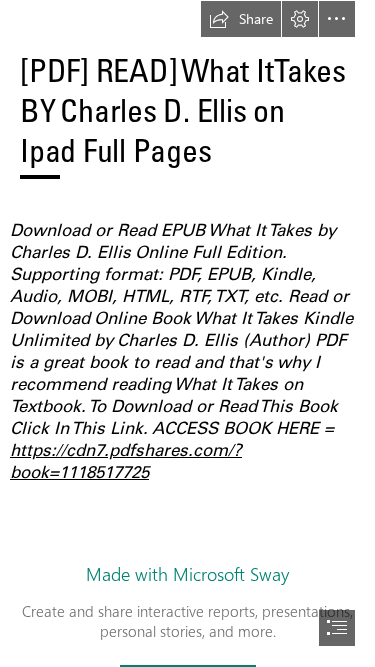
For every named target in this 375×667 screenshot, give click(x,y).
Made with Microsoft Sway (187, 574)
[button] (241, 19)
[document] (187, 333)
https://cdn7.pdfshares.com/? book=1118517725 (126, 460)
